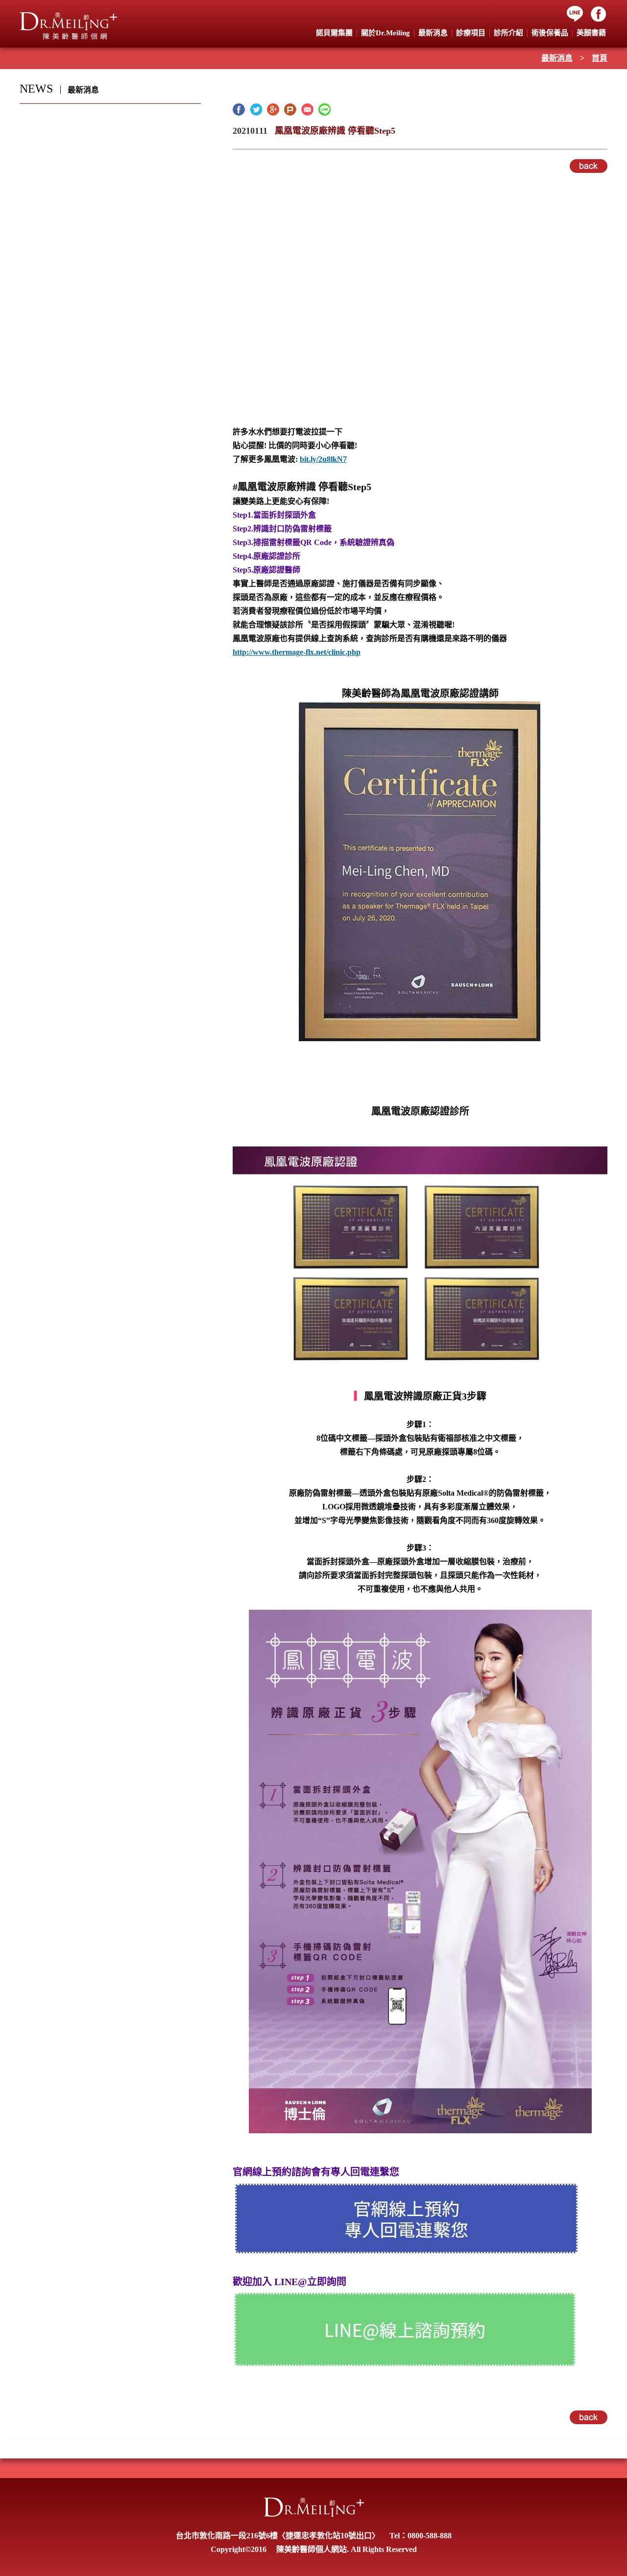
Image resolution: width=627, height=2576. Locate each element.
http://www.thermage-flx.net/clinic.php (297, 652)
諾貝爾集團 (334, 33)
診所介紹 (508, 33)
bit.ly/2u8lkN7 (323, 459)
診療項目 (471, 33)
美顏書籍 (591, 33)
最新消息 (557, 58)
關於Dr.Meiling (386, 33)
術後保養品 (550, 33)
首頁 (600, 58)
